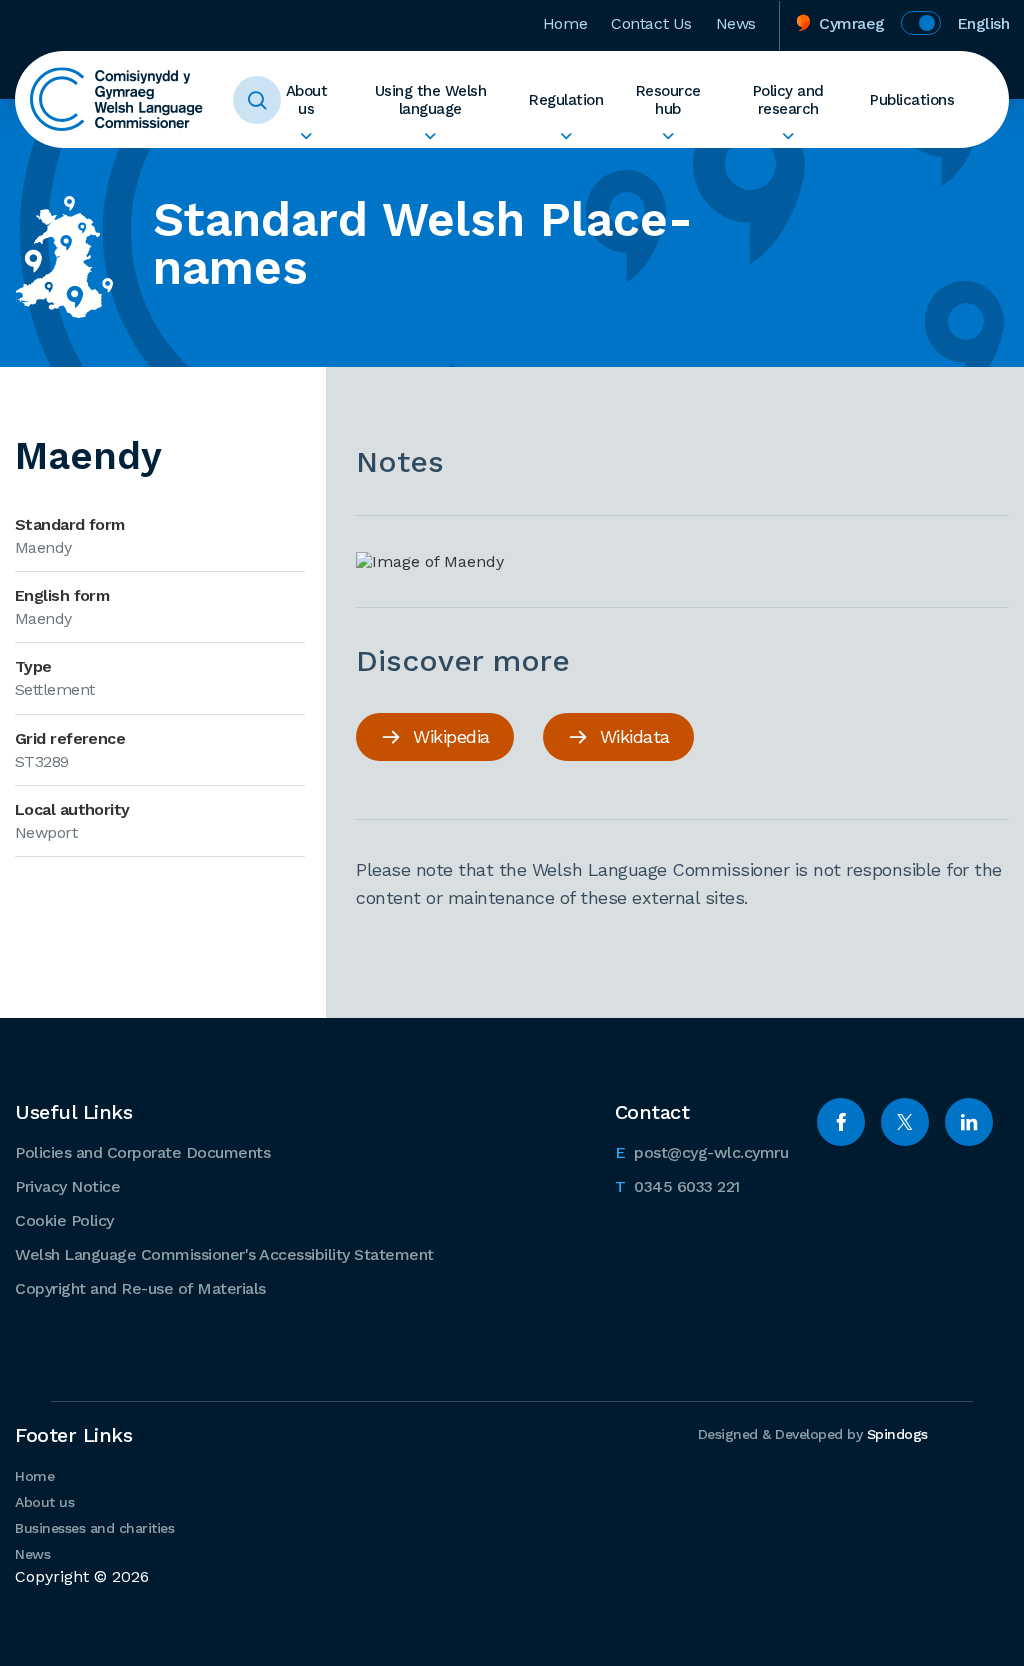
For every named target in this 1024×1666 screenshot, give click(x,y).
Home (565, 23)
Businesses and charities (94, 1528)
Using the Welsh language (431, 100)
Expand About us (306, 136)
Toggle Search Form (257, 100)
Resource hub (668, 100)
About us (307, 100)
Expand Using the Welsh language (431, 136)
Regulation (566, 100)
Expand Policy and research (788, 136)
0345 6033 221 (677, 1186)
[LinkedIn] (969, 1122)
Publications (912, 100)
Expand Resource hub (667, 136)
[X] (905, 1122)
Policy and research (788, 100)
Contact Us (651, 23)
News (736, 23)
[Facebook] (841, 1122)
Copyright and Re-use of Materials (140, 1288)
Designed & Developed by (813, 1434)
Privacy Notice (67, 1186)
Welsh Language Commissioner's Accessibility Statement (224, 1254)
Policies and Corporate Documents (142, 1152)
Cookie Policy (64, 1220)
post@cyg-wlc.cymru (702, 1152)
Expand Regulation (566, 136)
